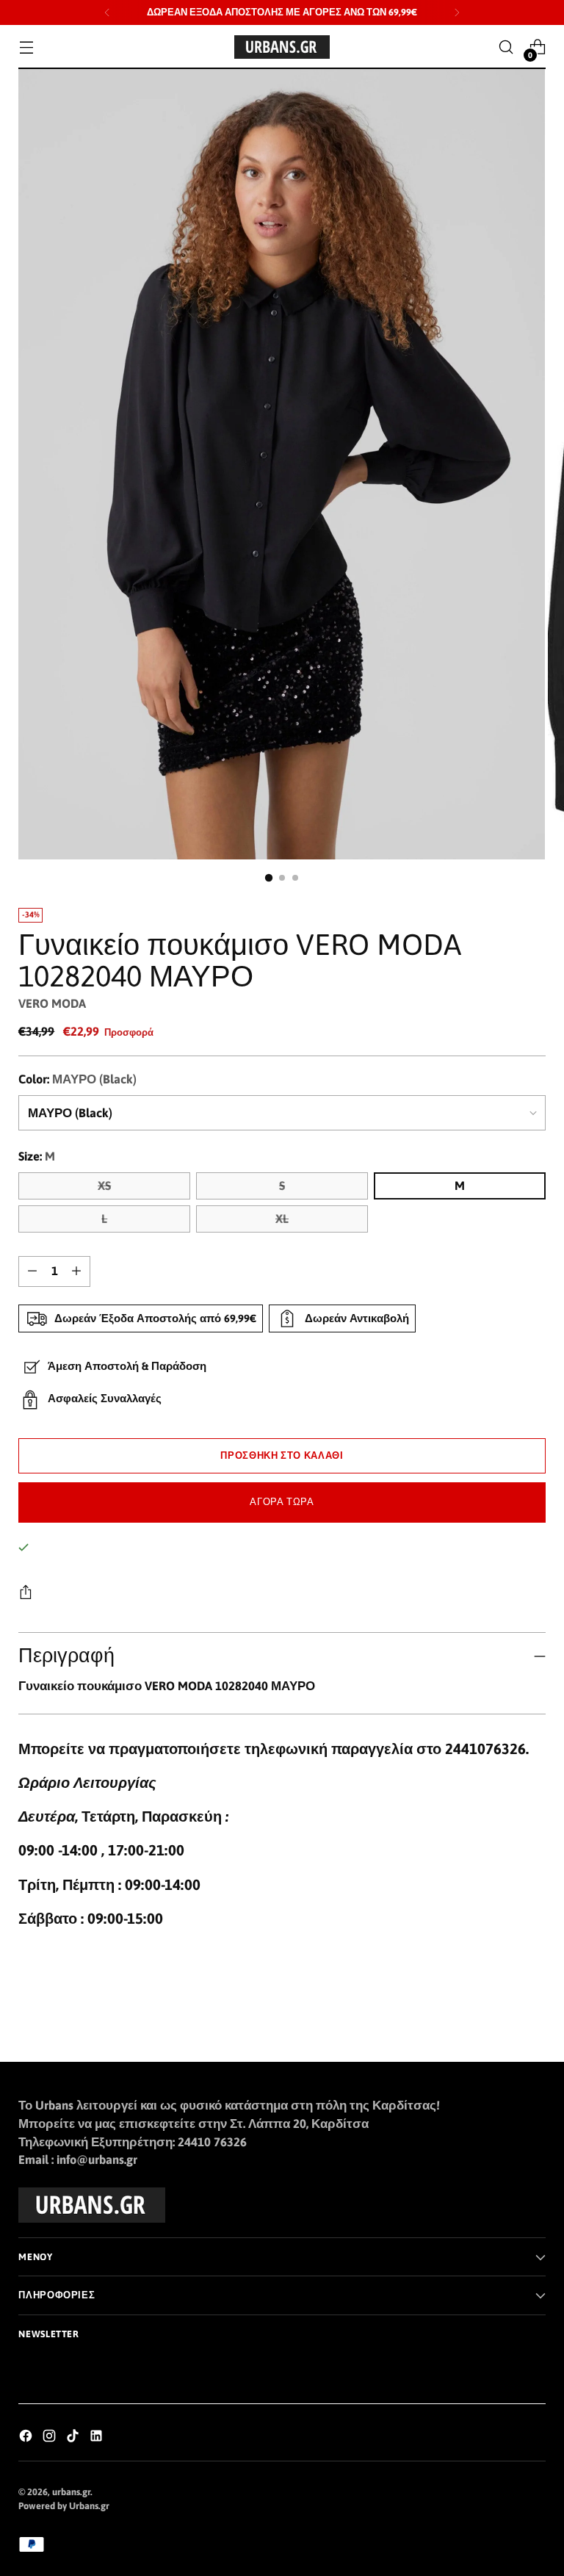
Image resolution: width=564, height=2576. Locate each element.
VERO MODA (52, 1004)
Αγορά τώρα (282, 1502)
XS (104, 1186)
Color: (77, 1079)
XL (282, 1219)
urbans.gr (71, 2492)
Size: (37, 1157)
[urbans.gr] (282, 47)
